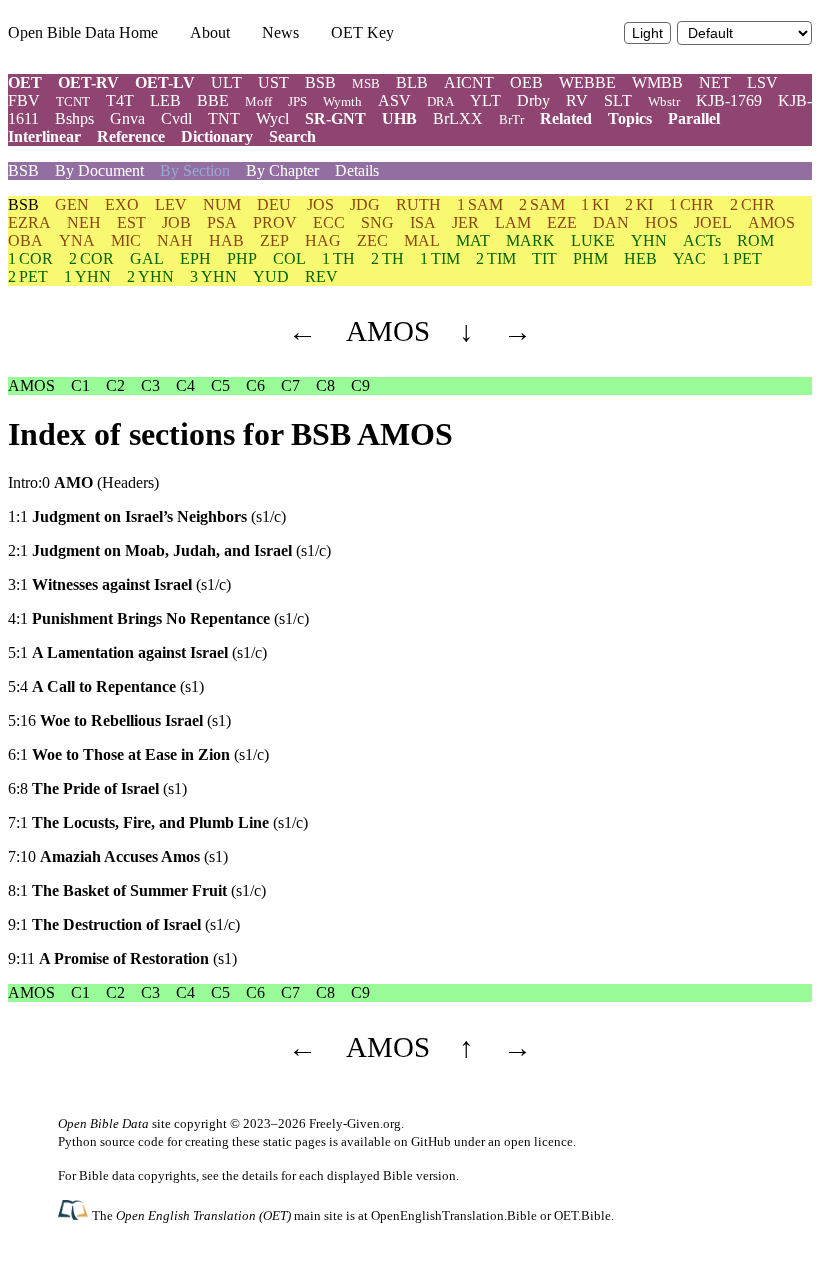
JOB (176, 222)
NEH (84, 222)
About (210, 32)
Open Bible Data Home (83, 32)
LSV (762, 82)
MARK (530, 240)
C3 (150, 385)
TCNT (73, 101)
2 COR (91, 258)
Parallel (694, 118)
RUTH (418, 204)
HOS (661, 222)
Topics (630, 118)
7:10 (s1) (118, 856)
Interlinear (44, 136)
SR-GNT (335, 118)
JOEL (713, 222)
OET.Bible (582, 1215)
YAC (689, 258)
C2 (115, 385)
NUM (222, 204)
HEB (640, 258)
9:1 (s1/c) (124, 924)
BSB (320, 82)
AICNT (469, 82)
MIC (126, 240)
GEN (72, 204)
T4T (120, 100)
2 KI (639, 204)
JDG (365, 204)
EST (131, 222)
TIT (544, 258)
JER (465, 222)
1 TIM (440, 258)
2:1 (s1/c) (169, 550)
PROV (275, 222)
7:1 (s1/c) (158, 822)
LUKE (593, 240)
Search (292, 136)
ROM (755, 240)
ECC (329, 222)
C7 (290, 385)
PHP (242, 258)
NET (715, 82)
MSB (366, 83)
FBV (24, 100)
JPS (297, 101)
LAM (513, 222)
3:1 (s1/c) (119, 584)
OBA (25, 240)
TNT (224, 118)
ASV (394, 100)
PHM (590, 258)
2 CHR (752, 204)
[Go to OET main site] (75, 1214)
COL (289, 258)
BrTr (511, 119)
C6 (255, 385)
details (260, 1175)
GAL (147, 258)
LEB (165, 100)
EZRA (29, 222)
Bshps (74, 118)
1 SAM (480, 204)
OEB (526, 82)
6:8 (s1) (97, 788)
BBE (213, 100)
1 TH (338, 258)
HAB (226, 240)
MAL (422, 240)
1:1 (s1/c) (147, 516)
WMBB (657, 82)
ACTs (702, 240)
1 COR (30, 258)
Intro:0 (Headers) (83, 482)
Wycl (272, 118)
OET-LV (165, 82)
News (280, 32)
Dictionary (217, 136)
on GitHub (422, 1141)
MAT (473, 240)
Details (357, 170)
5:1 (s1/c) (137, 652)
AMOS (771, 222)
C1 (80, 385)
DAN (611, 222)
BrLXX (458, 118)
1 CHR (691, 204)
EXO (122, 204)
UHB (399, 118)
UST (273, 82)
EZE (562, 222)
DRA (440, 101)
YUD (271, 276)
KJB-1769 (729, 100)
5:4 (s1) (106, 686)
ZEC (372, 240)
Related (566, 118)
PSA (222, 222)
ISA (423, 222)
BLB (412, 82)
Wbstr (664, 101)
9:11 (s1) (122, 958)
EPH (195, 258)
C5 (220, 385)
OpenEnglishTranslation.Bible (454, 1215)
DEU (274, 204)
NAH (175, 240)
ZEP (274, 240)
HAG (323, 240)
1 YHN (87, 276)
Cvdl (176, 118)
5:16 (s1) (119, 720)
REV (321, 276)
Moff (258, 101)
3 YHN (213, 276)
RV (577, 100)
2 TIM (496, 258)
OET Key (362, 32)
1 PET (742, 258)
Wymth (342, 101)
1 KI (595, 204)
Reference (131, 136)
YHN (649, 240)
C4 (185, 385)
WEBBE (587, 82)
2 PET (28, 276)
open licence (538, 1141)
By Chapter (282, 170)
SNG (377, 222)
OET (25, 82)
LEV (171, 204)
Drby (533, 100)
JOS (320, 204)
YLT (485, 100)
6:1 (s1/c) (138, 754)
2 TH (387, 258)
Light (647, 33)
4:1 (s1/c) (158, 618)
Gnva (127, 118)
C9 (360, 385)
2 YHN (150, 276)
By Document (99, 170)
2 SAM (542, 204)
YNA (77, 240)
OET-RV (88, 82)
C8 (325, 385)
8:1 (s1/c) (137, 890)
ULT (226, 82)
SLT (618, 100)
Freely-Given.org (355, 1123)
